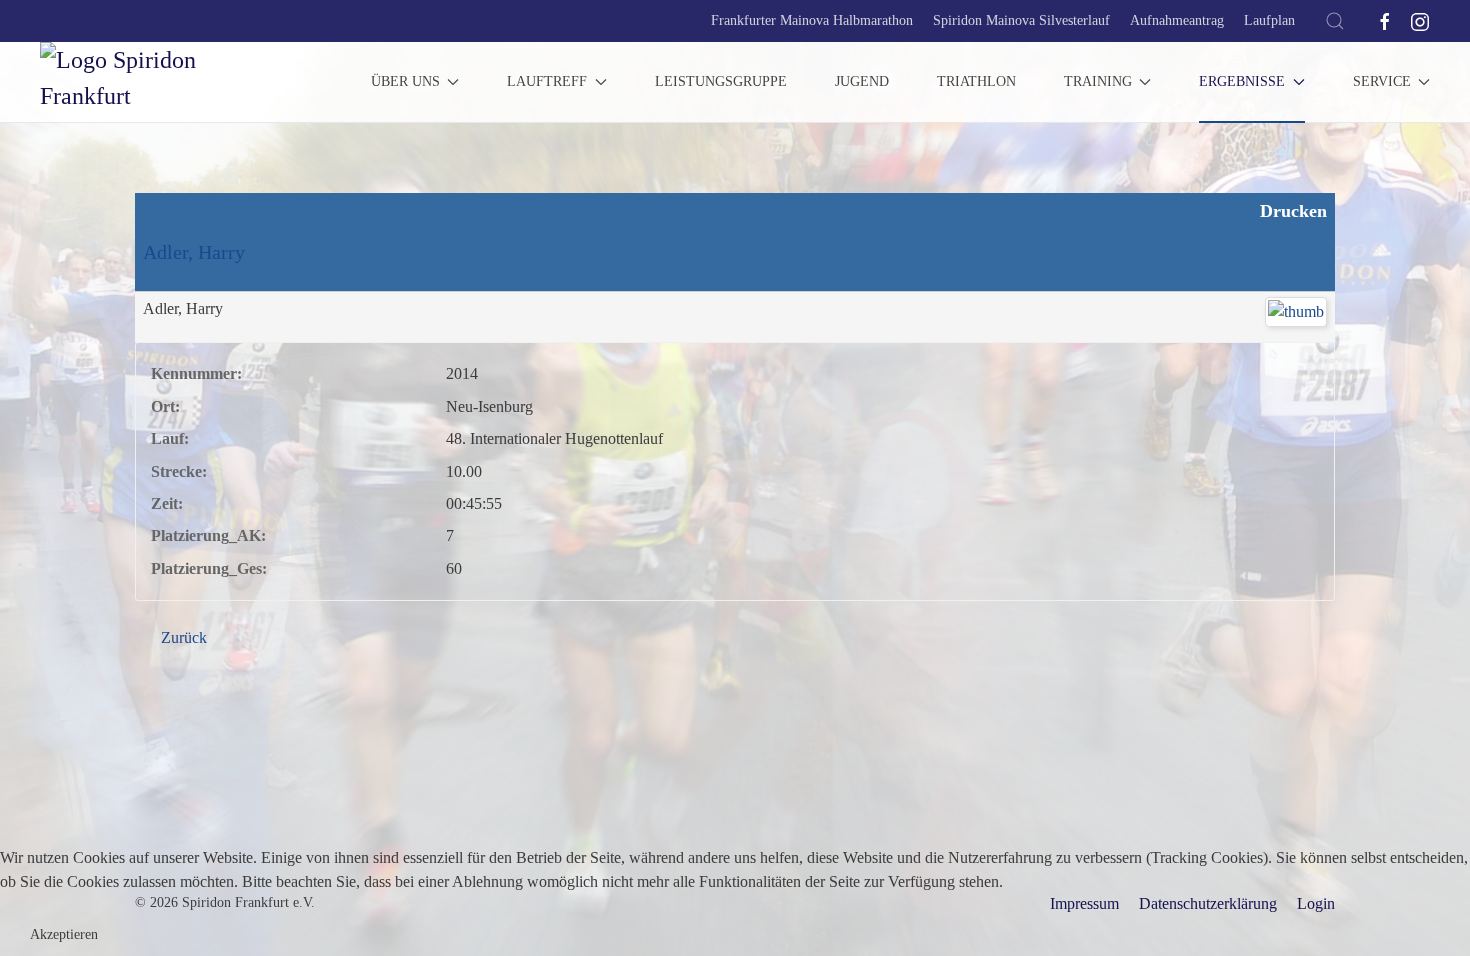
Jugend (862, 81)
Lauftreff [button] (547, 81)
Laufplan (1269, 20)
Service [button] (1382, 81)
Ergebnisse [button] (1242, 81)
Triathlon (976, 81)
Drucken (1291, 211)
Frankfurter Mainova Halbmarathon (812, 20)
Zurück (182, 637)
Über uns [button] (405, 81)
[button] (1335, 21)
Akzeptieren (64, 934)
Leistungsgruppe (721, 81)
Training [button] (1098, 81)
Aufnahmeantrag (1177, 20)
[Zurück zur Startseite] (160, 82)
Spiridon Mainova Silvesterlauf (1021, 20)
